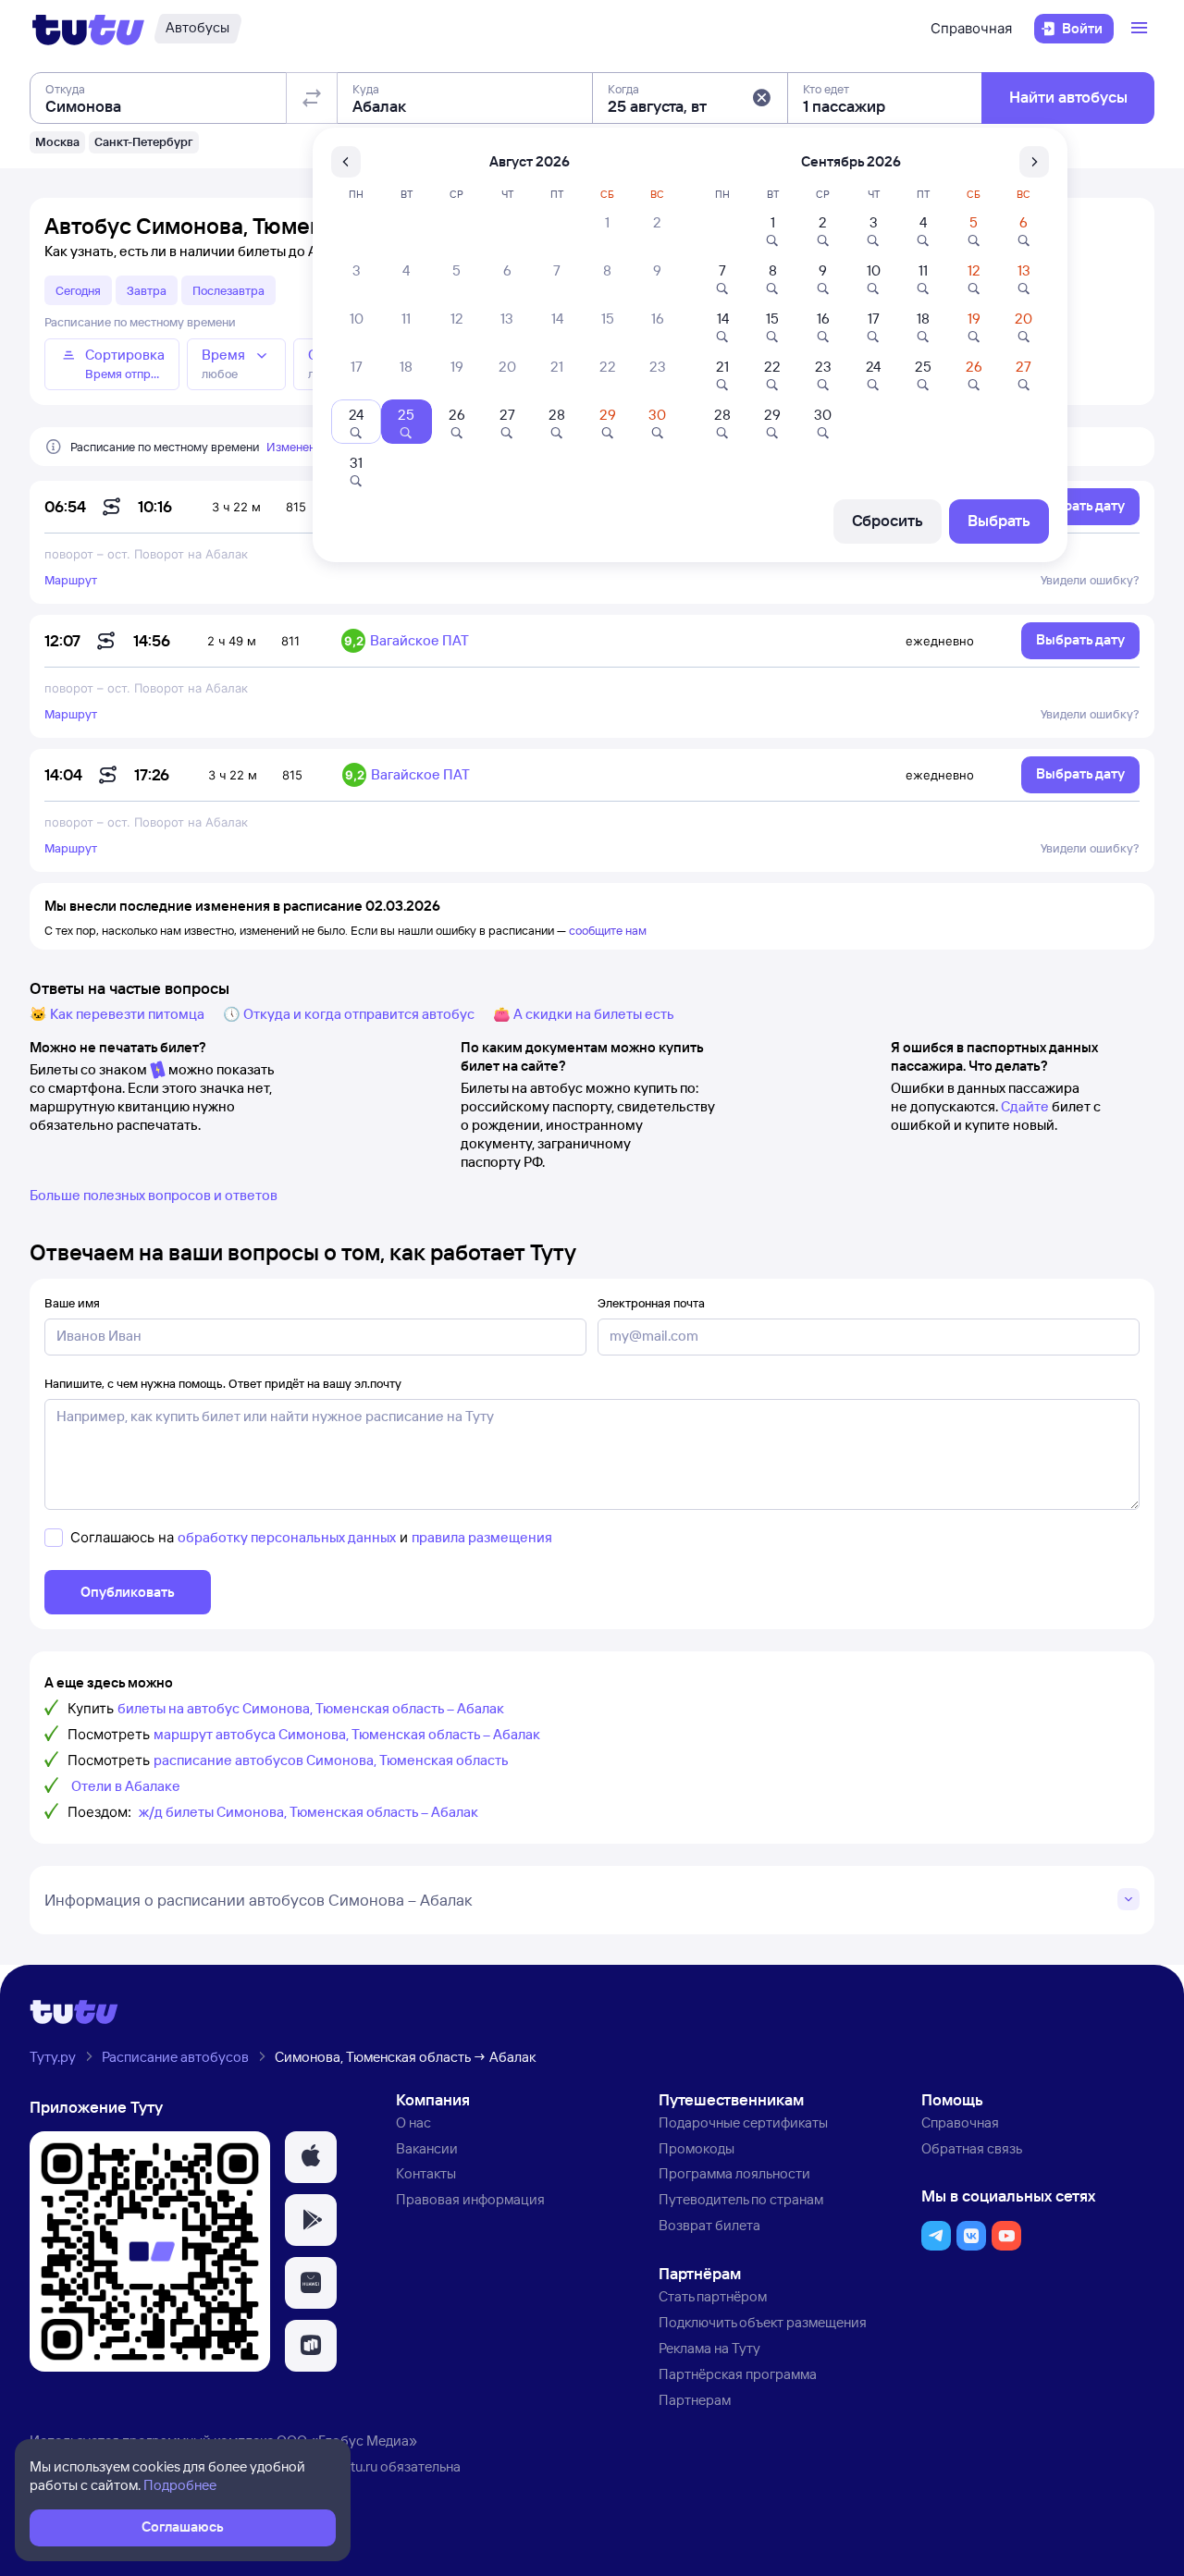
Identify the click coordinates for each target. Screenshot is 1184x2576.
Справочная (971, 28)
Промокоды (697, 2148)
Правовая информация (470, 2199)
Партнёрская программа (738, 2374)
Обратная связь (972, 2148)
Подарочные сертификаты (743, 2122)
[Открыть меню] (1141, 29)
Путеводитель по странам (741, 2199)
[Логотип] (88, 29)
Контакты (426, 2173)
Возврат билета (709, 2225)
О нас (413, 2122)
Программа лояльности (734, 2173)
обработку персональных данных (287, 1537)
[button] (761, 98)
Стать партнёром (713, 2296)
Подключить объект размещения (763, 2322)
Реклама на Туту (709, 2348)
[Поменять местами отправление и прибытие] (312, 98)
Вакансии (427, 2148)
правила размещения (482, 1537)
